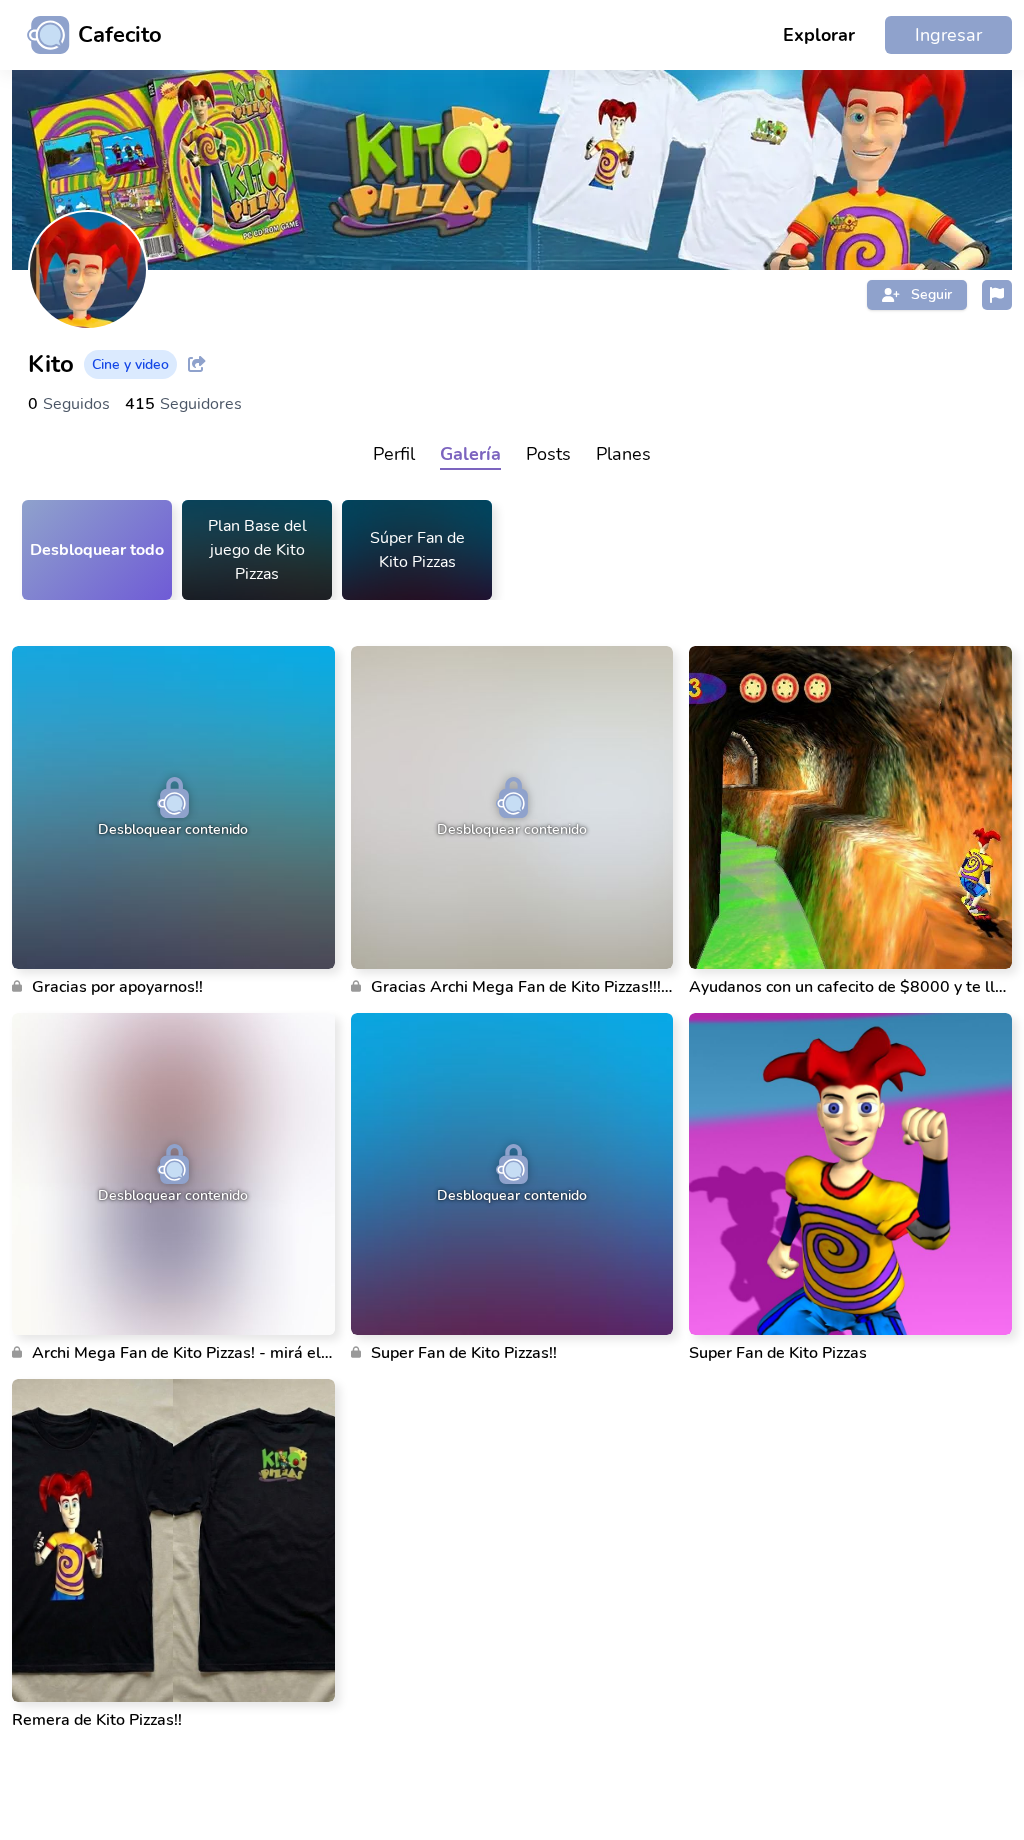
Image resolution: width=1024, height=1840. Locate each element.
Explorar (819, 35)
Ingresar (948, 35)
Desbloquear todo (97, 550)
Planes (623, 454)
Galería (470, 454)
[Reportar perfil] (997, 295)
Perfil (394, 454)
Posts (548, 454)
